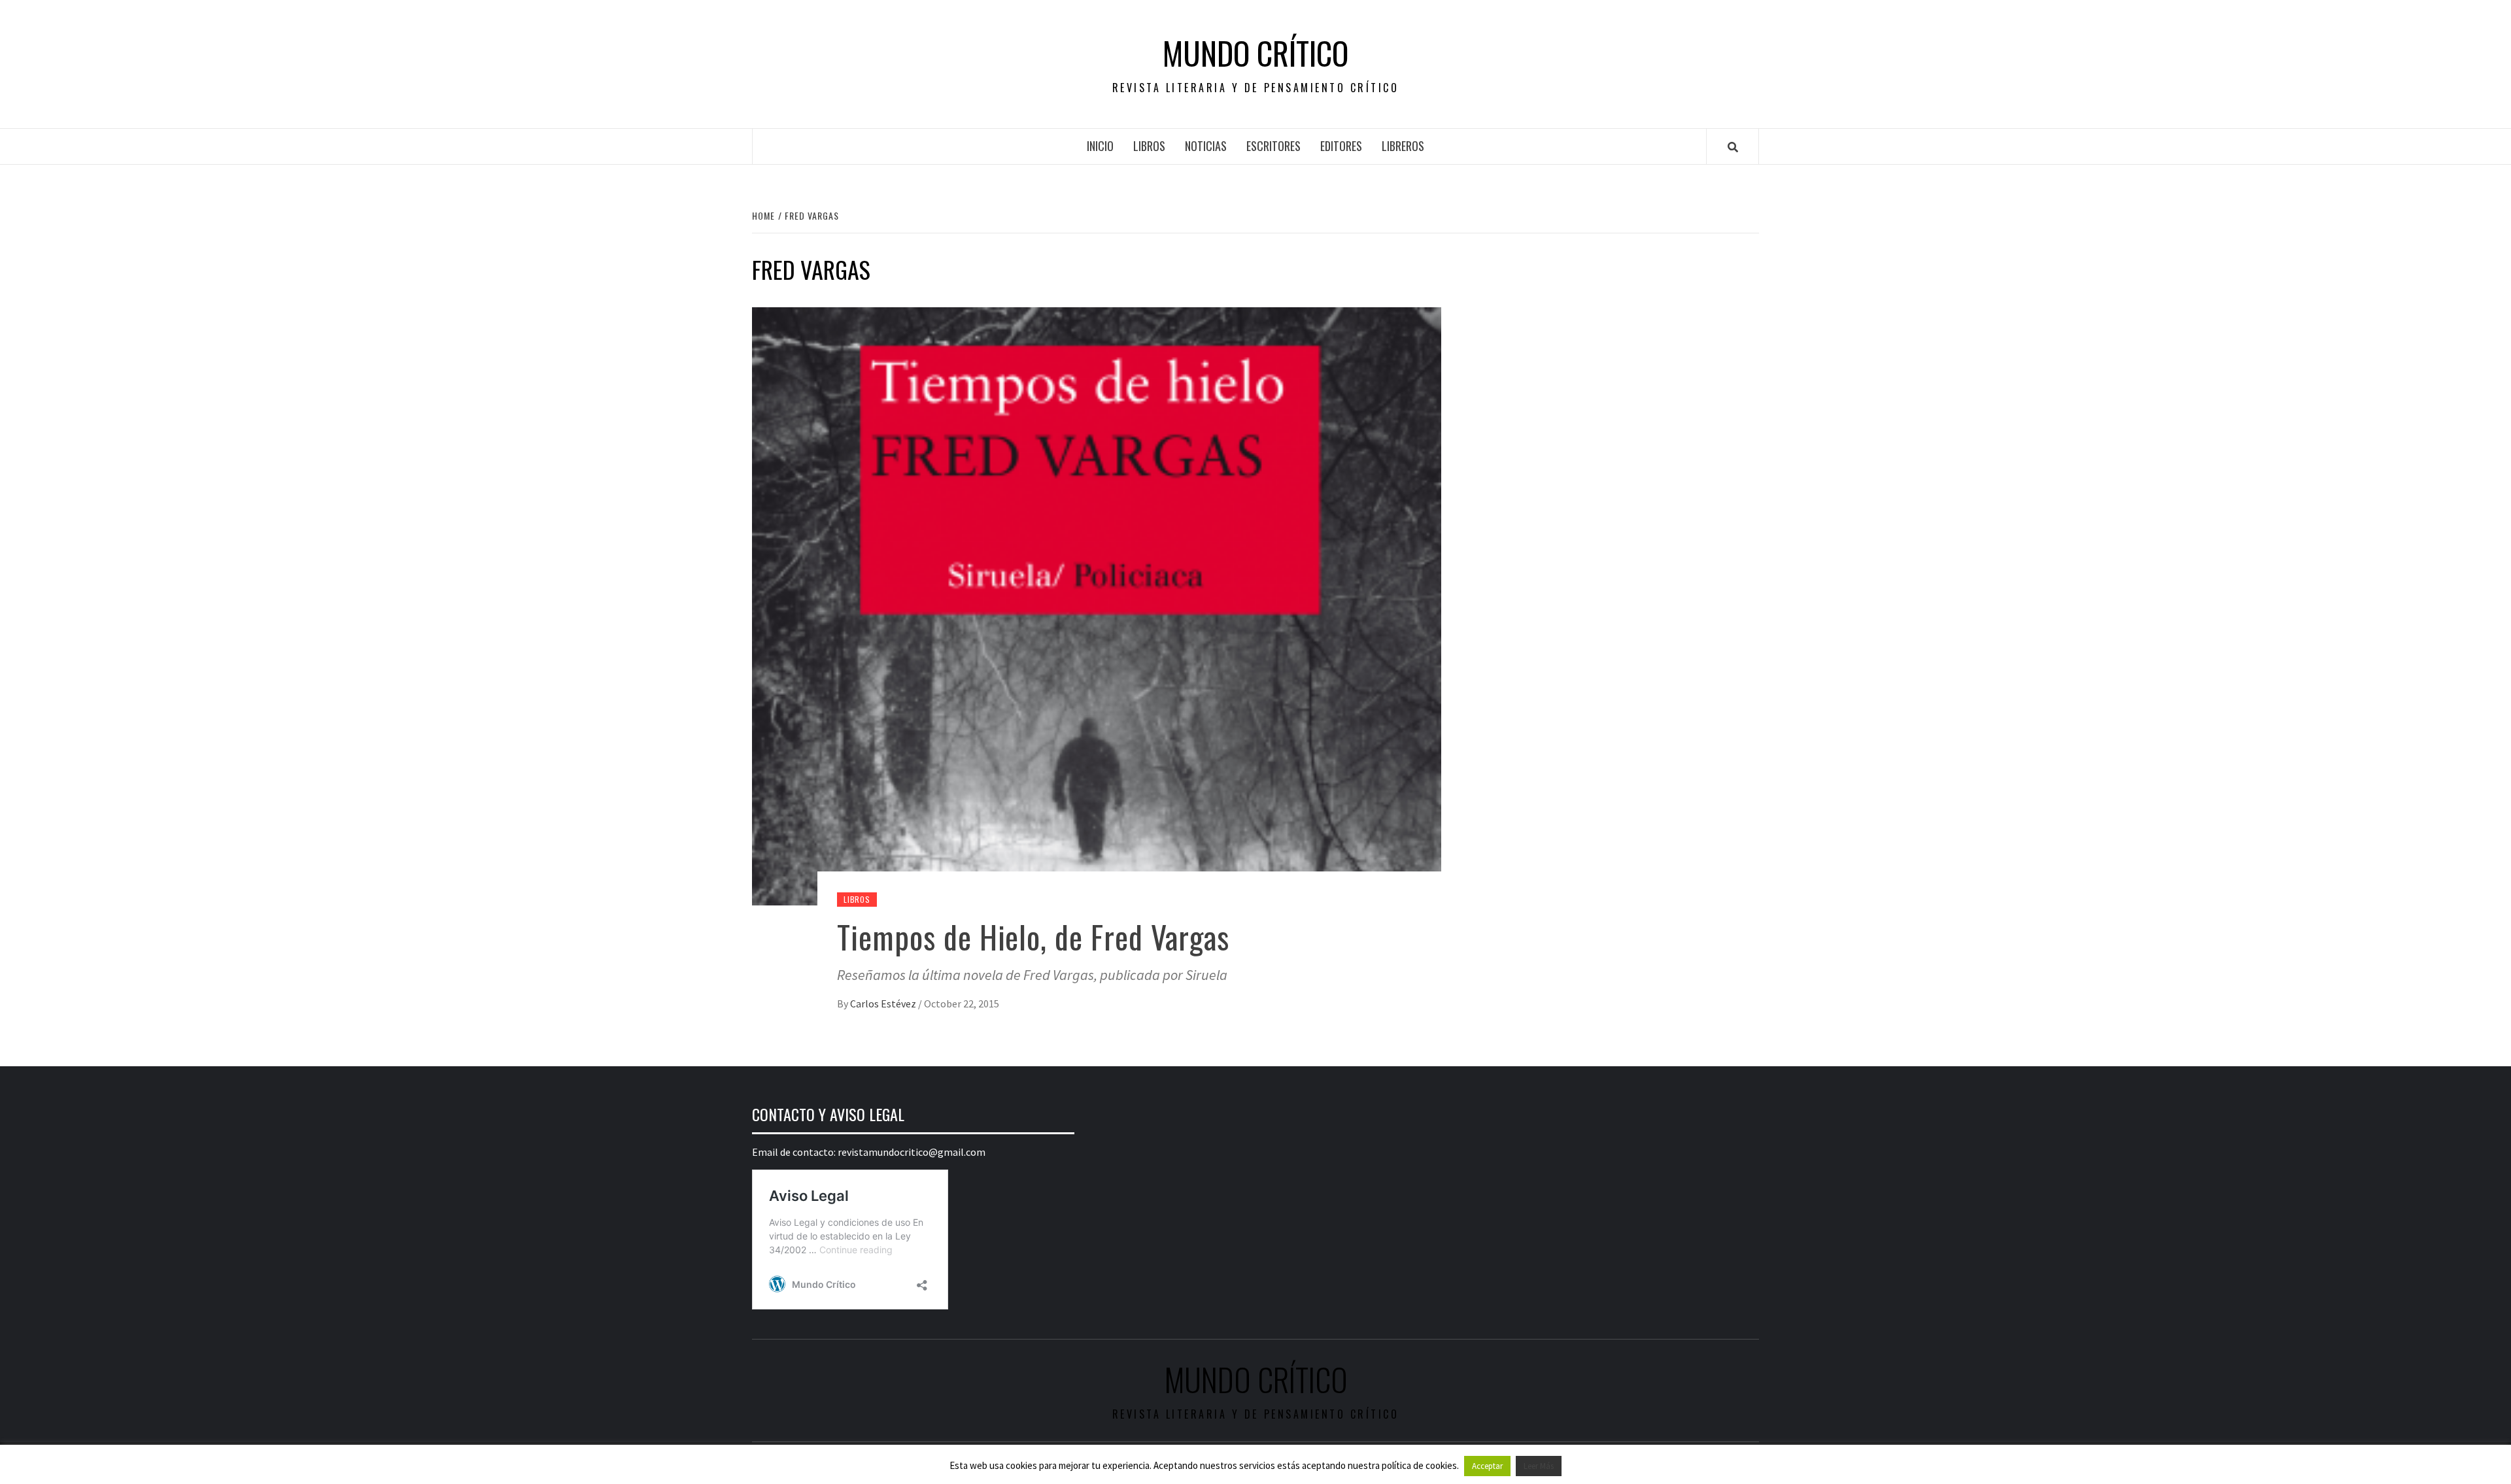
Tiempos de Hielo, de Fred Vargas (1033, 936)
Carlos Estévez (884, 1003)
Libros (1149, 146)
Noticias (1206, 146)
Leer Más (1539, 1466)
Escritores (1273, 146)
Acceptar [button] (1487, 1466)
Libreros (1403, 146)
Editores (1341, 146)
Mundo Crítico (1255, 53)
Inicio (1100, 146)
